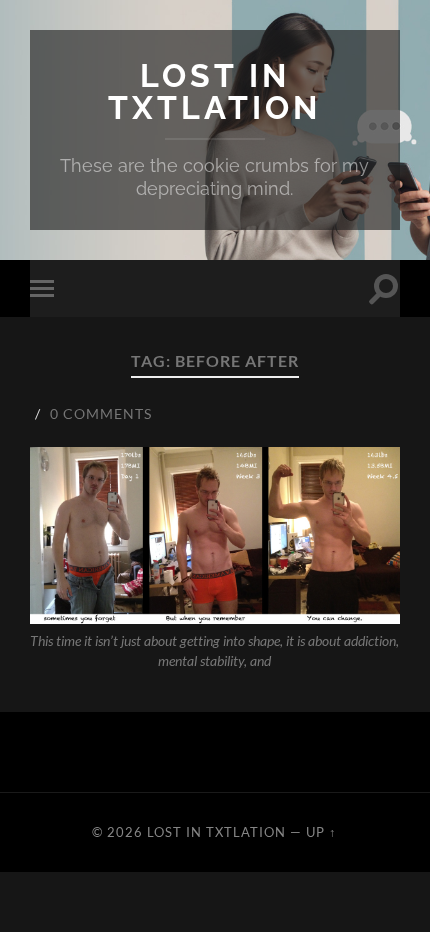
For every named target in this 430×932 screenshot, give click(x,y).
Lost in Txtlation (214, 91)
